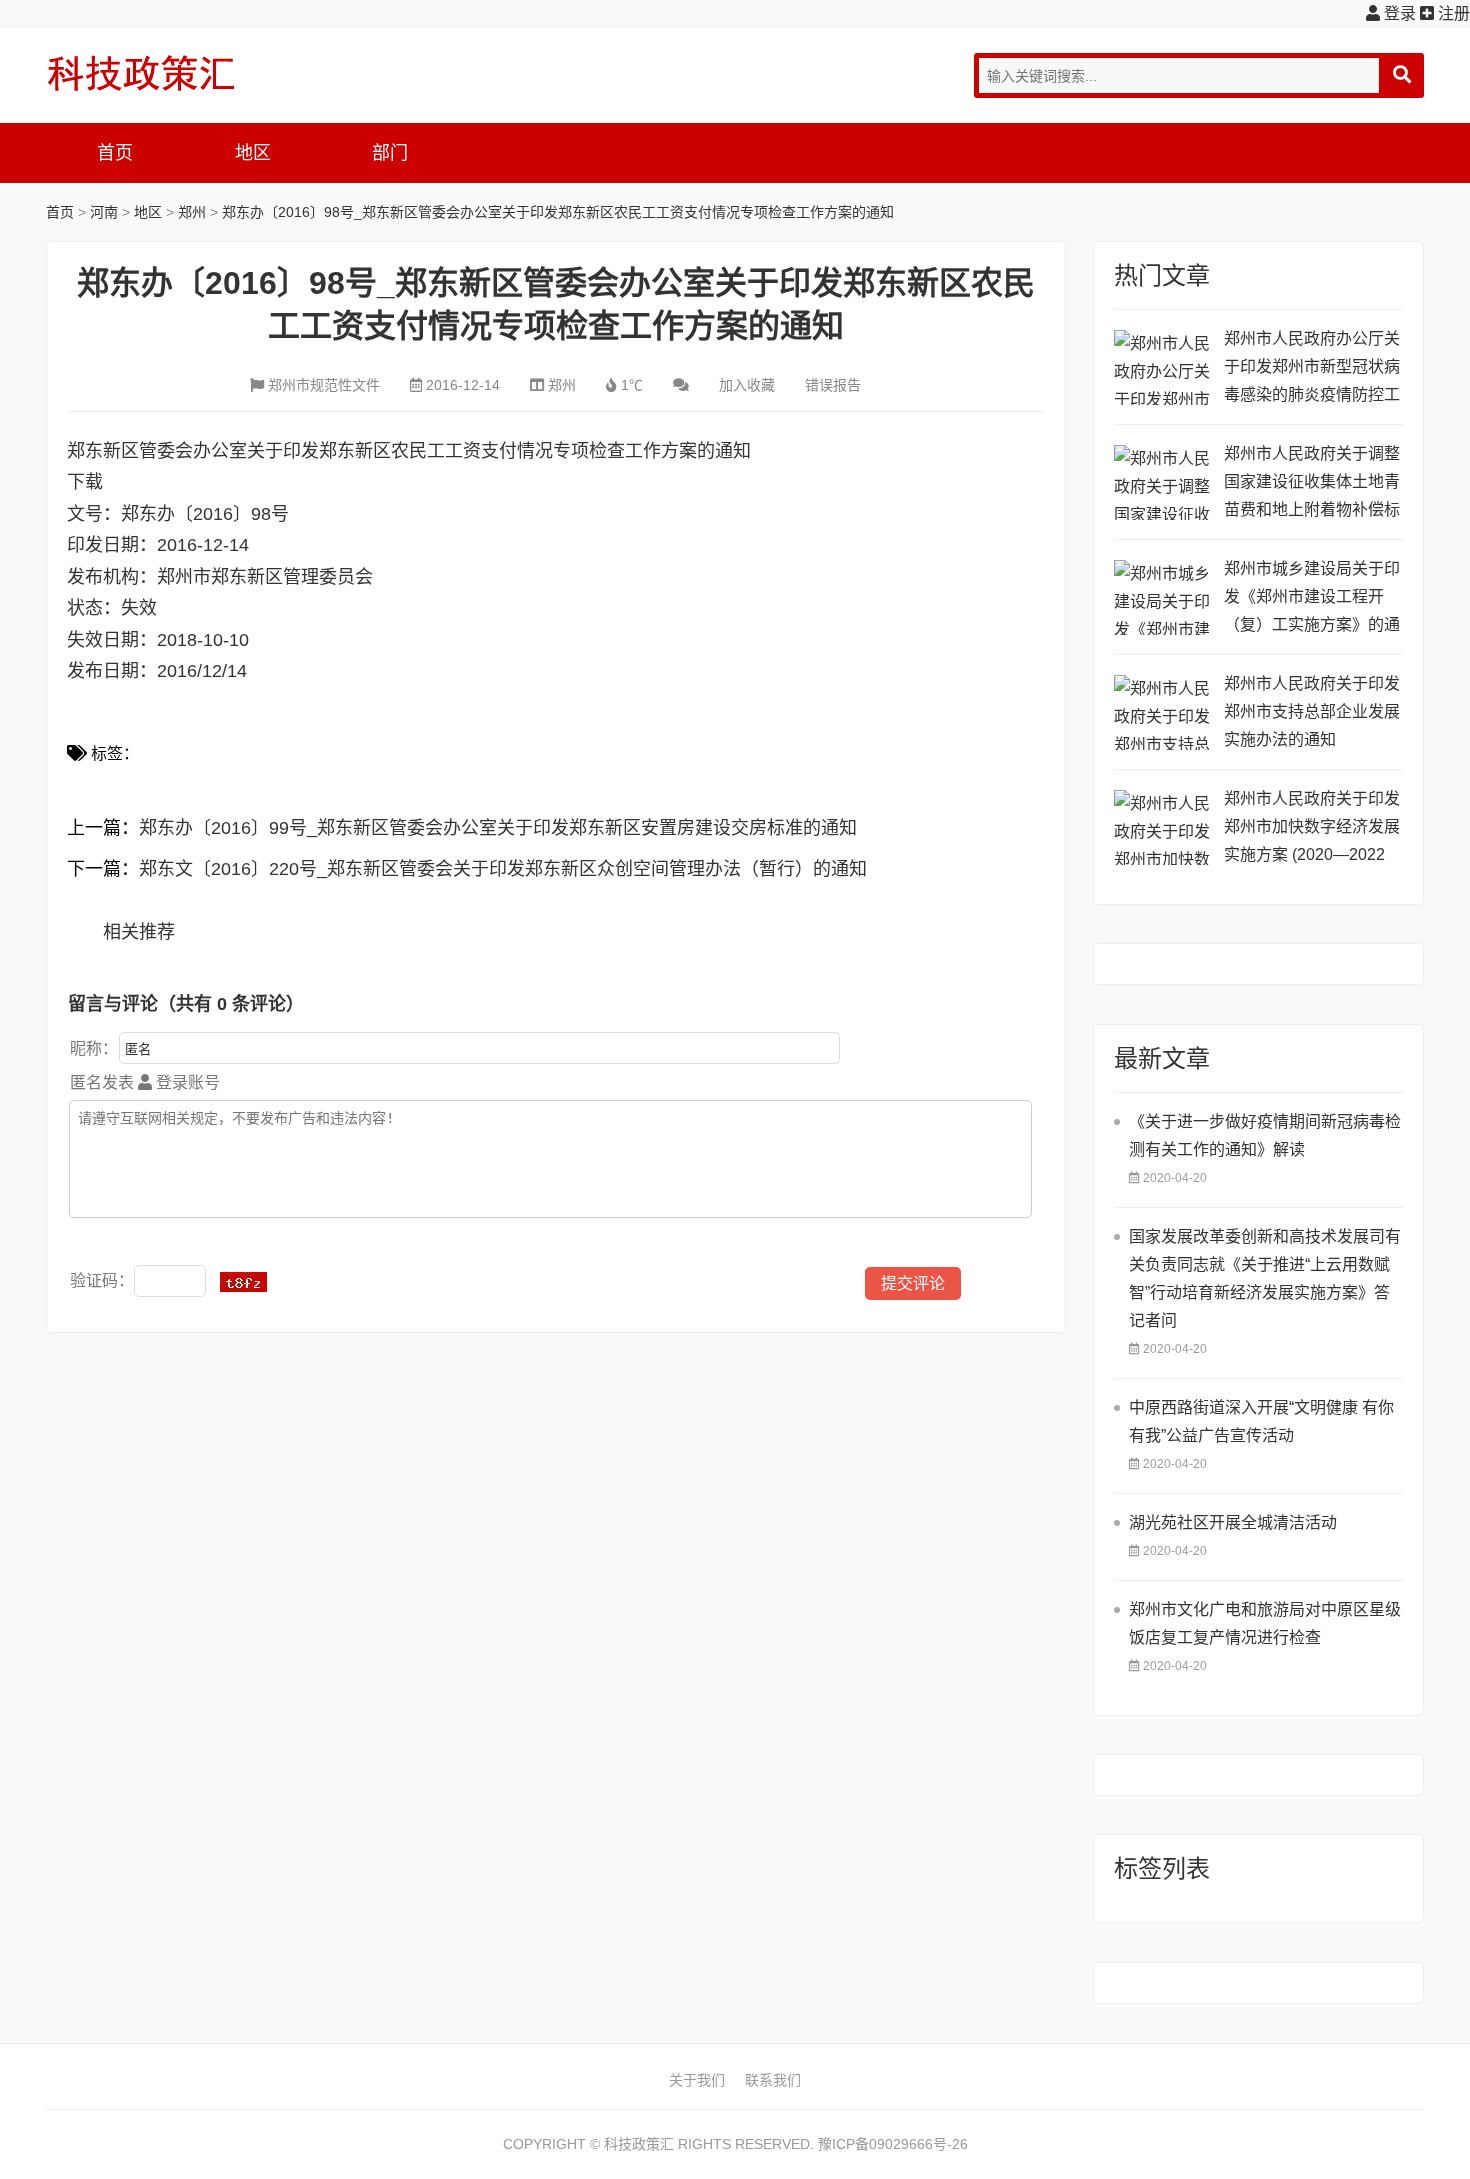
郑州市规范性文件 (324, 385)
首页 (115, 153)
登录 (1398, 13)
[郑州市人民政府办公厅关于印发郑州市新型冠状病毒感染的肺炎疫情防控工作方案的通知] (1164, 367)
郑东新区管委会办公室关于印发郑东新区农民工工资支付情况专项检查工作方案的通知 (409, 451)
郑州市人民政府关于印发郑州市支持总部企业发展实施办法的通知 (1312, 711)
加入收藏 (747, 385)
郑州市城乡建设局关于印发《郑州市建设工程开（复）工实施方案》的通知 (1312, 599)
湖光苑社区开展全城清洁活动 (1233, 1522)
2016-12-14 (463, 385)
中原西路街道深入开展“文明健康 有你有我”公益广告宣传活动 (1261, 1421)
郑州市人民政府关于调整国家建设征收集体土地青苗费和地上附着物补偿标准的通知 (1312, 484)
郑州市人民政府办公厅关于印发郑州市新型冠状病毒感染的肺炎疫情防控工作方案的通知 (1312, 369)
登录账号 (186, 1082)
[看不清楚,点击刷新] (243, 1282)
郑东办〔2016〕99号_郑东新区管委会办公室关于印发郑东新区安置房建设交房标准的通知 (498, 828)
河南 (104, 212)
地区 (253, 153)
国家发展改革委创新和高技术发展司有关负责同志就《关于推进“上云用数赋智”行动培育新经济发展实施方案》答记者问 (1265, 1278)
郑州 (192, 212)
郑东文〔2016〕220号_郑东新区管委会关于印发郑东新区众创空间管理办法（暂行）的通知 (503, 869)
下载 (85, 482)
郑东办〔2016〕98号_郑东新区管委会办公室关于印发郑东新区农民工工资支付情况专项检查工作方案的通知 (558, 212)
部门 (390, 153)
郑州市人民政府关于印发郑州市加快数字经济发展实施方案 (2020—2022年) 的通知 (1312, 829)
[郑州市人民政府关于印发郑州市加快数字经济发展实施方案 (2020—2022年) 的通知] (1164, 827)
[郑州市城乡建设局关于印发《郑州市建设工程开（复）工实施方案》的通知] (1164, 597)
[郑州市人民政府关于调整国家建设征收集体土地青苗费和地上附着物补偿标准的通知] (1164, 482)
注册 (1452, 13)
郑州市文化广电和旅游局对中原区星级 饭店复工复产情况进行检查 (1265, 1623)
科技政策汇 (141, 73)
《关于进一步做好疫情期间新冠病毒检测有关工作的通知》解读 (1265, 1135)
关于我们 (697, 2080)
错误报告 (833, 385)
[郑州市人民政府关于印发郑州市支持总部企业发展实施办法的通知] (1164, 712)
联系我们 (773, 2080)
